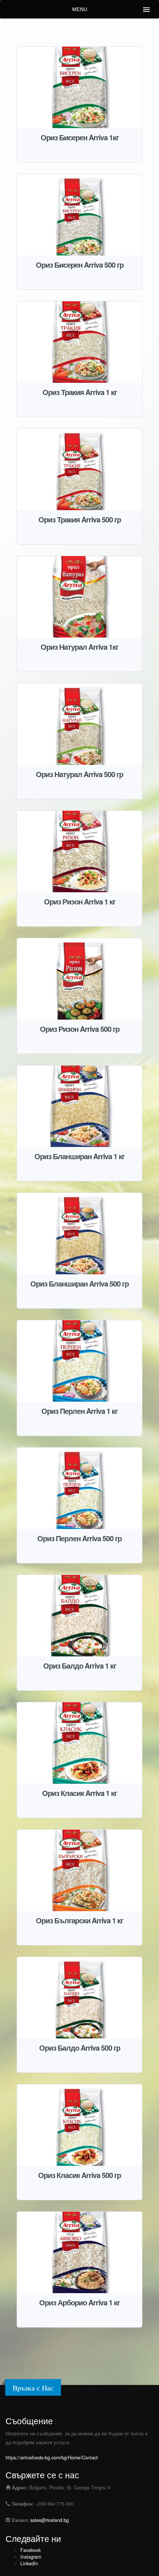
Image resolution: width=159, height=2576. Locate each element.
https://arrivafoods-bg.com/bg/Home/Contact (52, 2458)
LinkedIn (29, 2563)
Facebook (31, 2550)
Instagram (31, 2557)
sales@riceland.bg (50, 2520)
